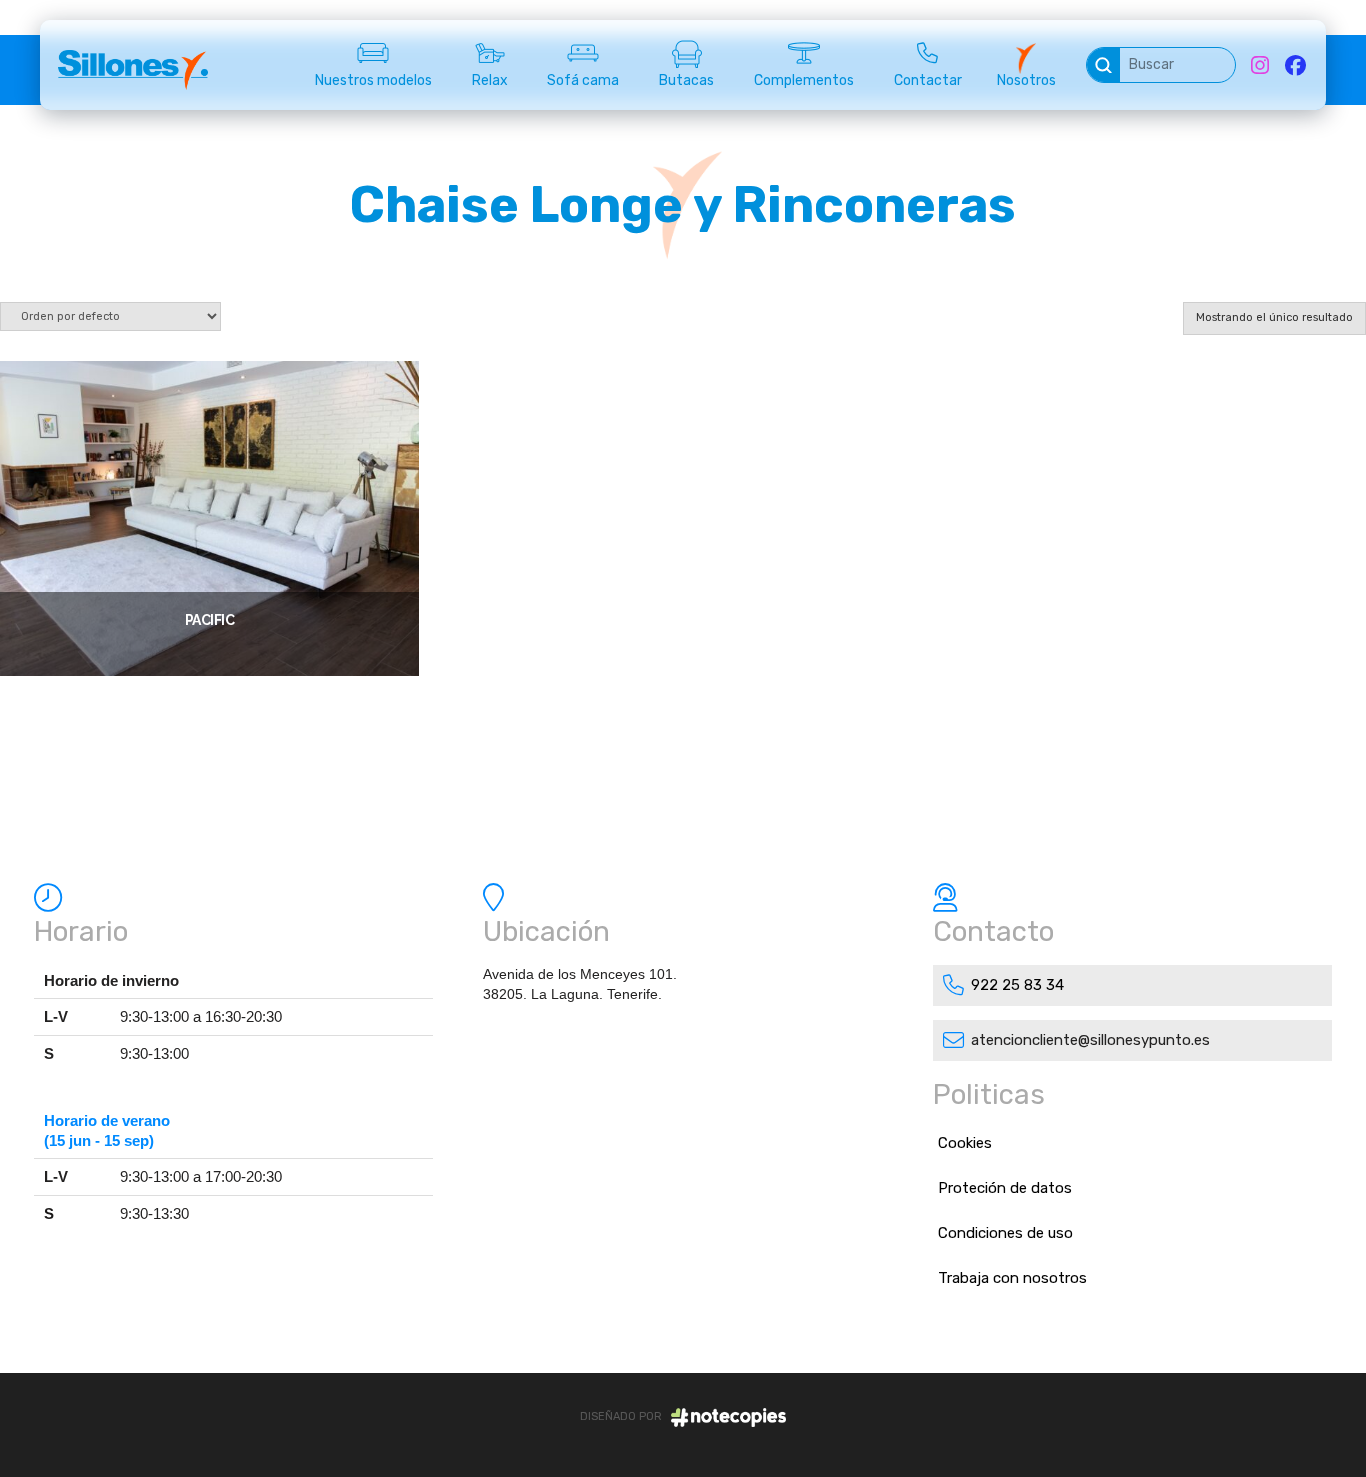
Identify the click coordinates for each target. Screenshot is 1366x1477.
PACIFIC (210, 620)
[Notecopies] (728, 1417)
